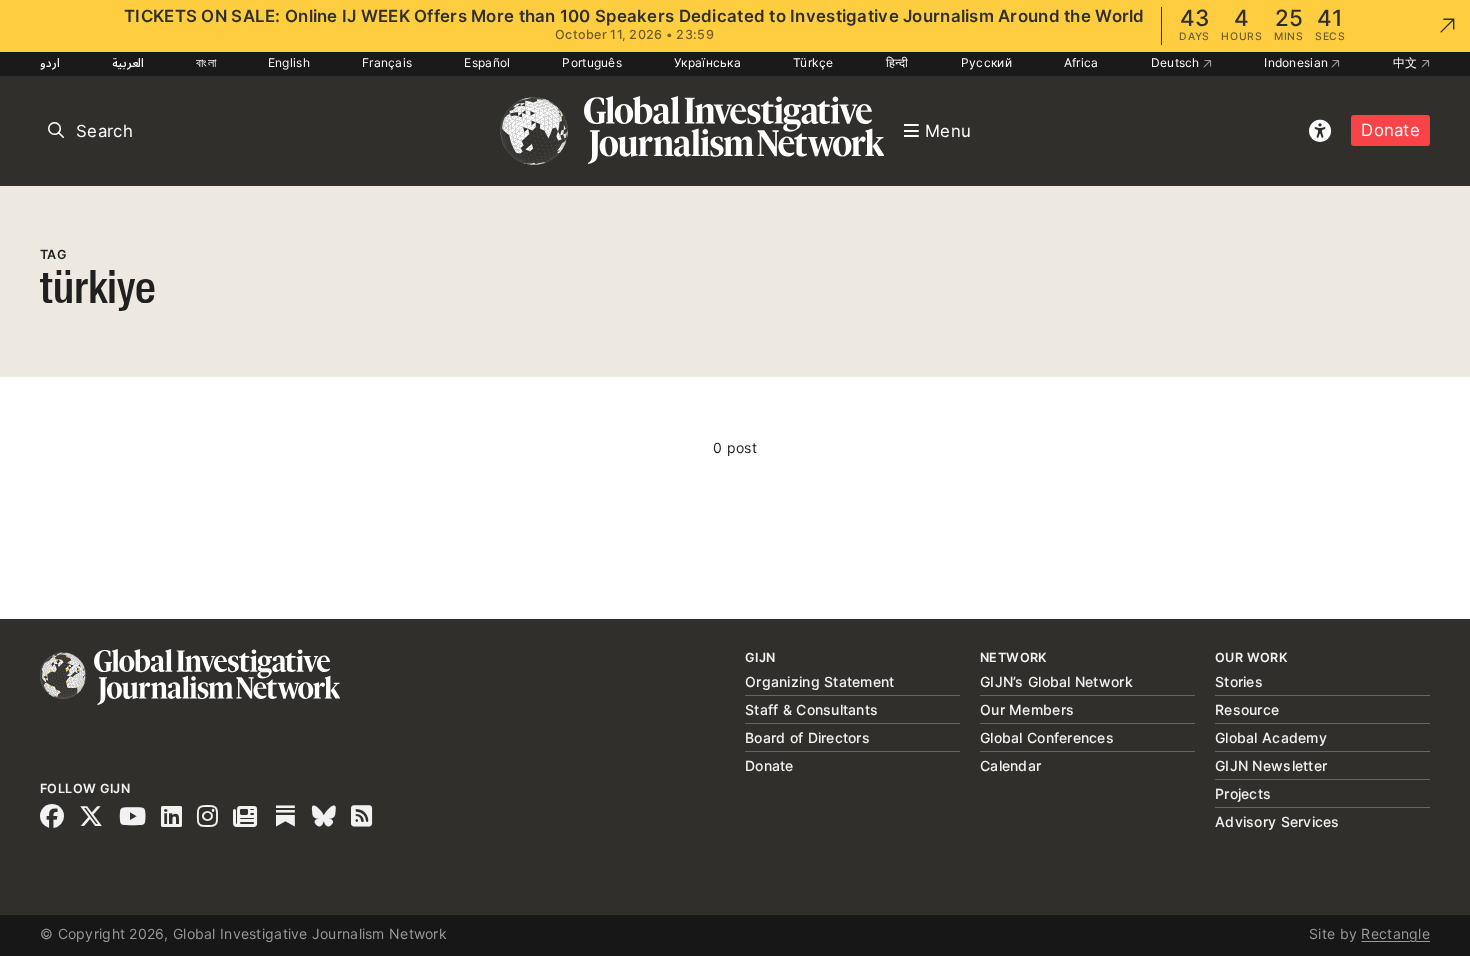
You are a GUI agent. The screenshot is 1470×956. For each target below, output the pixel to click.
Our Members (1027, 709)
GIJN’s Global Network (1056, 681)
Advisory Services (1277, 821)
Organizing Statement (820, 681)
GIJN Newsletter (1271, 765)
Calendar (1010, 765)
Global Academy (1271, 737)
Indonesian (1297, 62)
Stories (1239, 681)
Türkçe (813, 62)
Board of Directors (807, 737)
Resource (1247, 709)
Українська (707, 62)
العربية (128, 62)
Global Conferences (1047, 737)
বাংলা (206, 62)
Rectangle (1395, 933)
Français (387, 62)
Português (592, 62)
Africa (1081, 62)
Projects (1243, 793)
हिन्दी (897, 62)
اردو (50, 62)
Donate (1390, 130)
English (289, 62)
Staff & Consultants (811, 709)
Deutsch (1177, 62)
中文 (1407, 62)
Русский (986, 62)
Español (487, 62)
